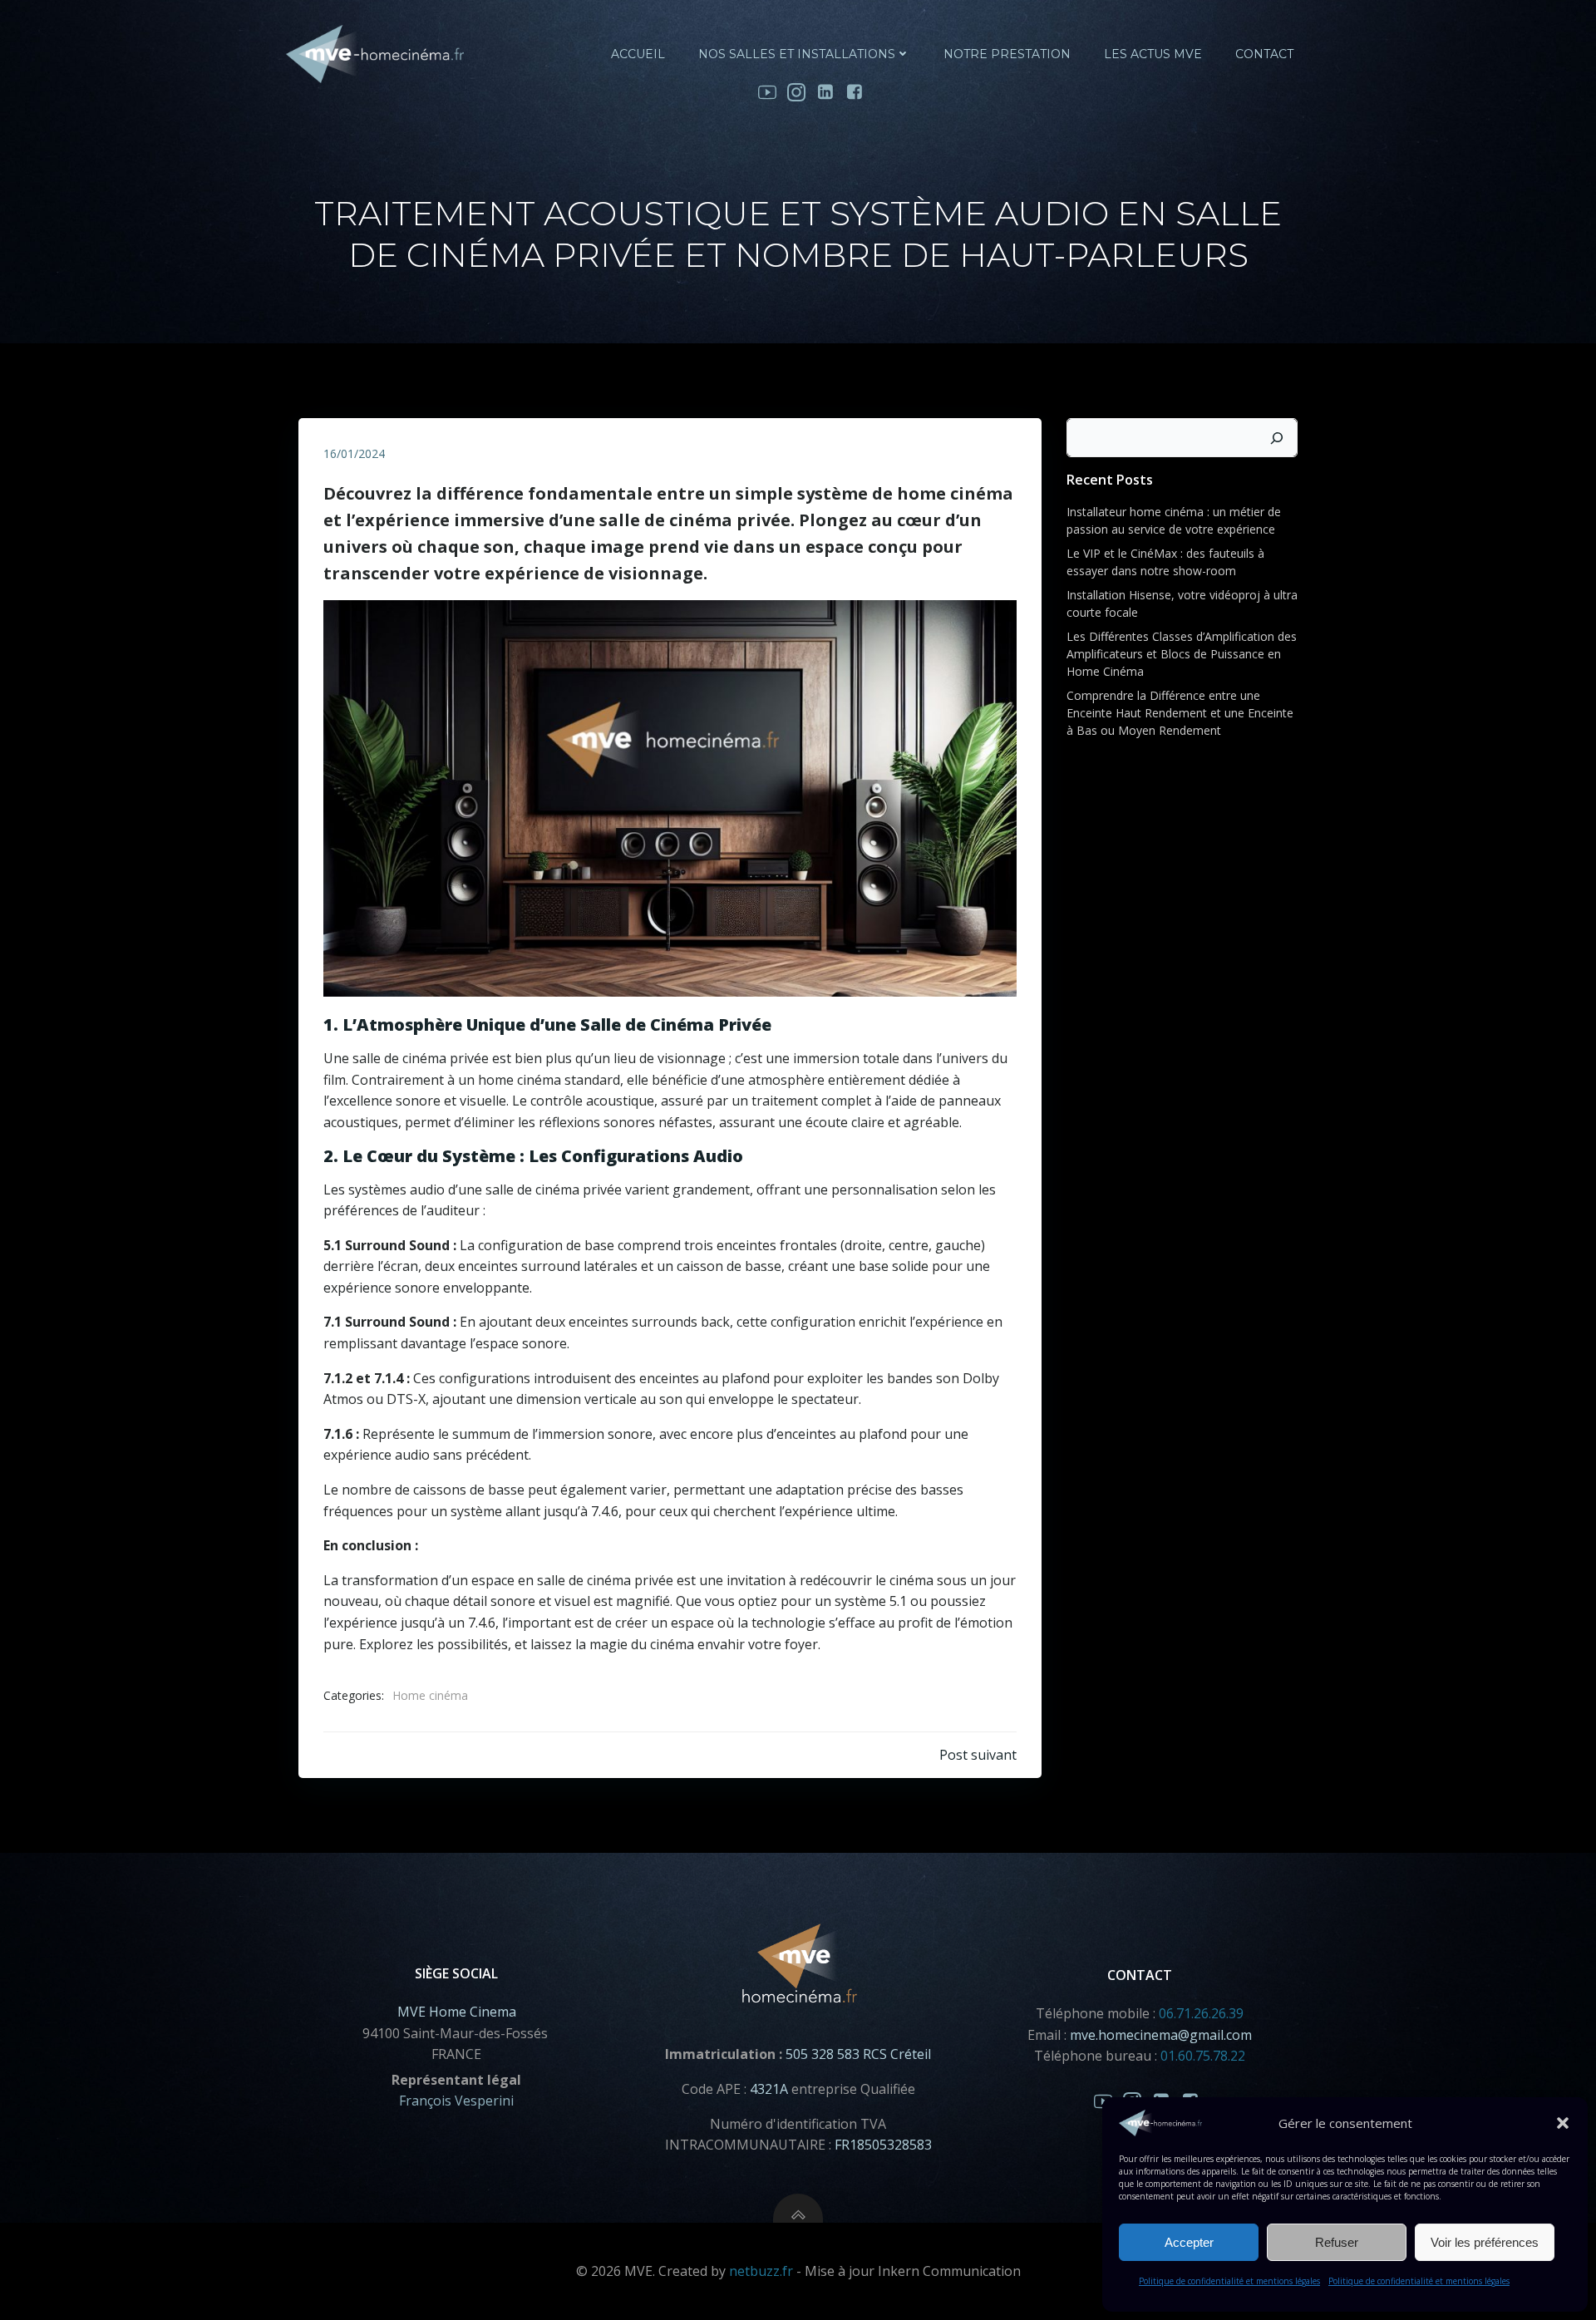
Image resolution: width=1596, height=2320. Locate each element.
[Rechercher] (1277, 438)
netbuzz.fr (761, 2271)
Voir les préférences (1485, 2242)
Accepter (1189, 2242)
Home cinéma (430, 1695)
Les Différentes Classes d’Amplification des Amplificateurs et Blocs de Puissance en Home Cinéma (1182, 654)
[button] (1563, 2123)
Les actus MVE (1153, 54)
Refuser (1337, 2242)
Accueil (638, 54)
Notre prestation (1007, 54)
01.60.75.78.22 (1203, 2056)
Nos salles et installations (797, 54)
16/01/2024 (354, 453)
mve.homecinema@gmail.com (1161, 2035)
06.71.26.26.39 (1201, 2013)
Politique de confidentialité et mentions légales (1229, 2281)
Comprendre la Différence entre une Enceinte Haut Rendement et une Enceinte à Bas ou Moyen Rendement (1180, 713)
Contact (1264, 54)
